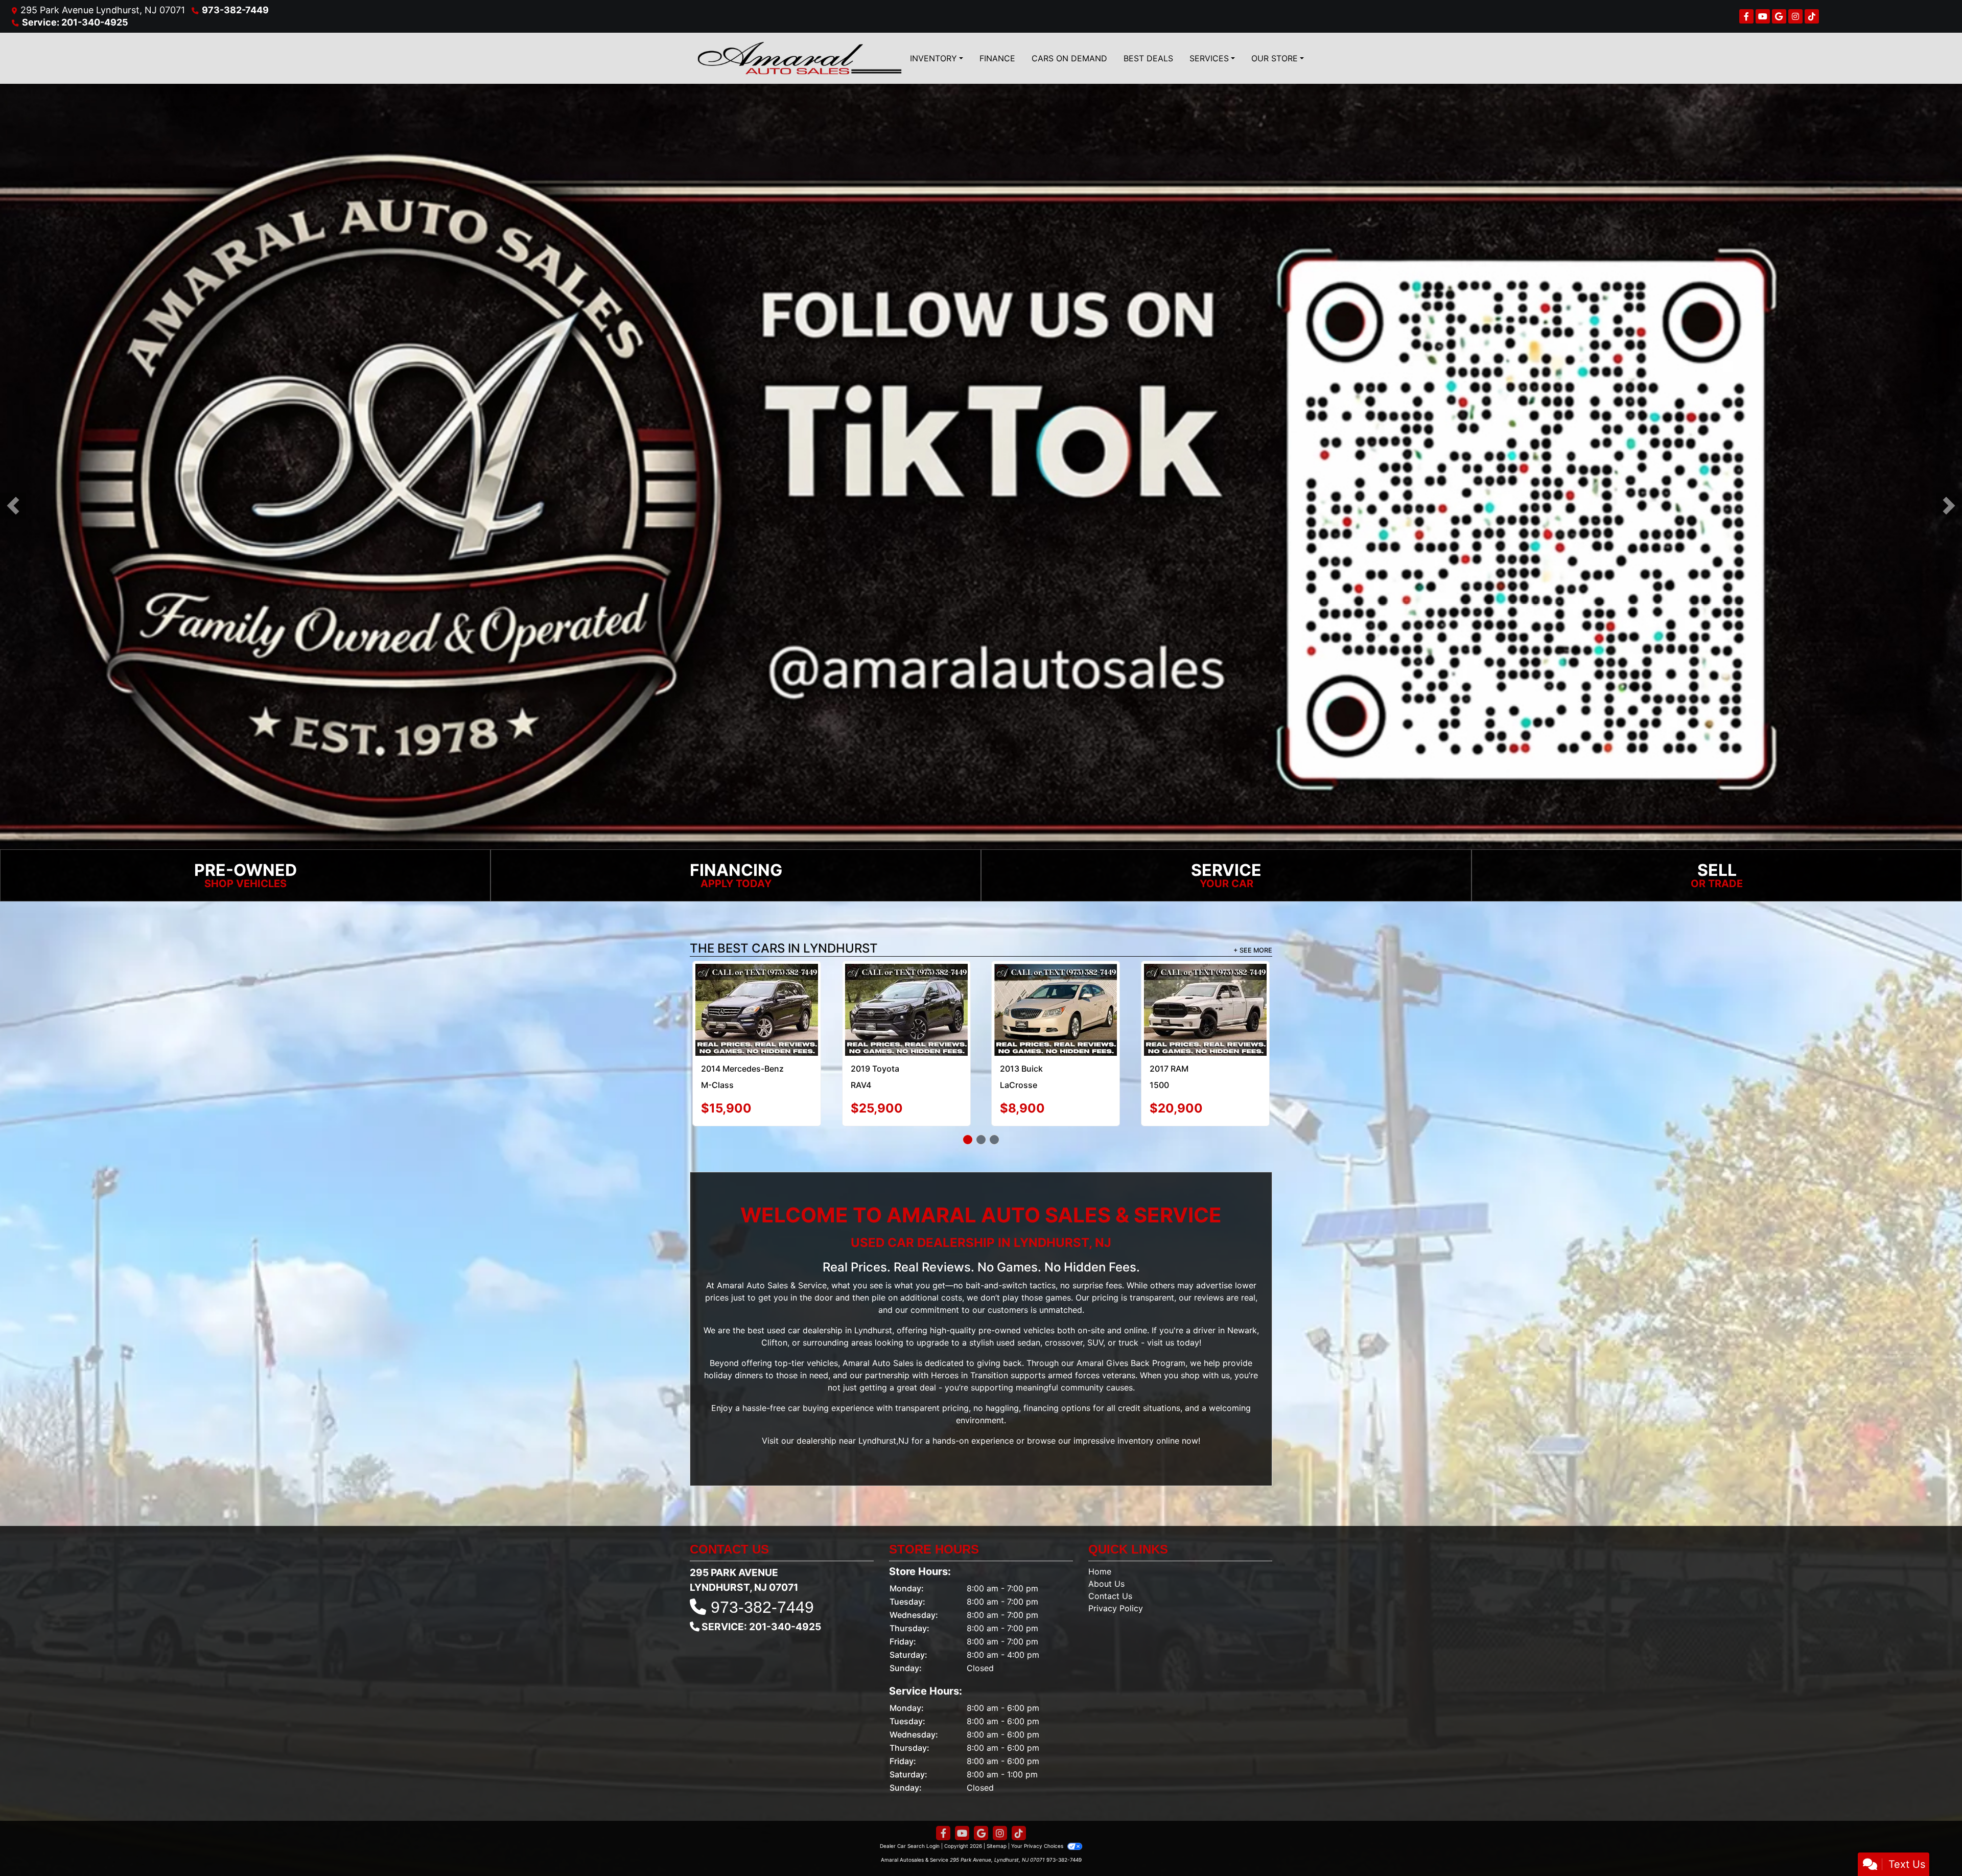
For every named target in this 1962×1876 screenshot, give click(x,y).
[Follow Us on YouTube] (1763, 16)
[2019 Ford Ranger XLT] (757, 1010)
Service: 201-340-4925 (75, 22)
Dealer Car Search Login (910, 1846)
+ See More (1253, 950)
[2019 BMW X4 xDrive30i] (1056, 1010)
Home (1100, 1571)
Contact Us (1110, 1596)
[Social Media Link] (1795, 16)
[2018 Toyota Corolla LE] (906, 1010)
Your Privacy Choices (1038, 1846)
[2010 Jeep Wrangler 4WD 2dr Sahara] (1205, 987)
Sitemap (997, 1846)
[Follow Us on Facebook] (1746, 16)
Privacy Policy (1116, 1608)
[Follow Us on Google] (1779, 16)
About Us (1106, 1584)
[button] (13, 506)
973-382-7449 (235, 10)
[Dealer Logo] (800, 58)
